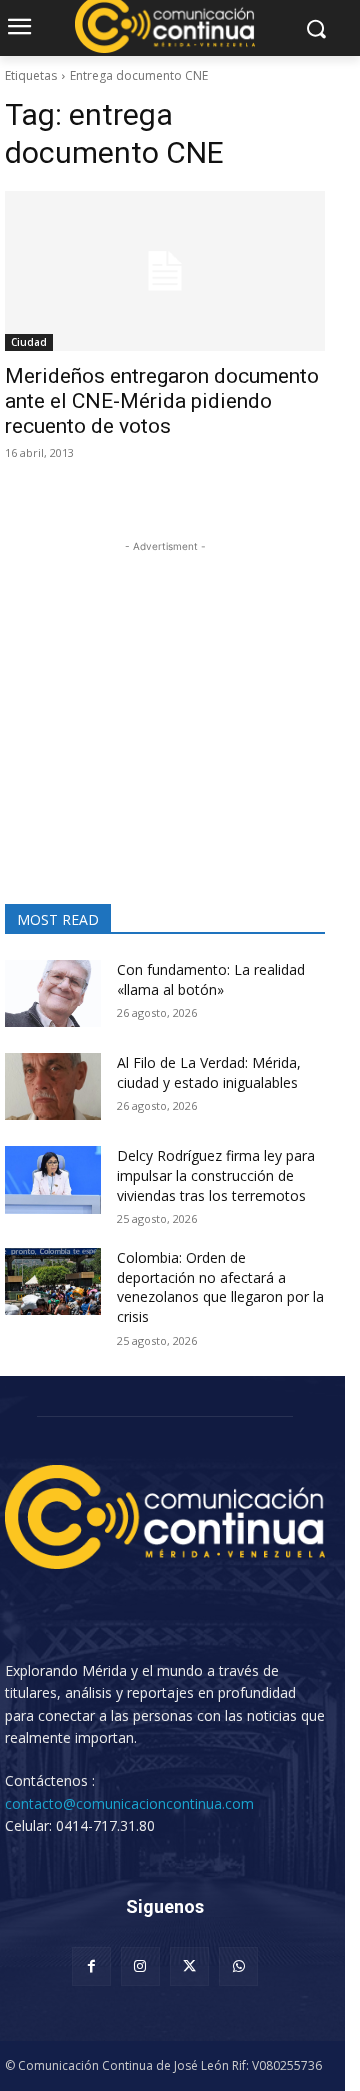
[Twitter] (189, 1966)
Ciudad (29, 342)
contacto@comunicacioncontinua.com (129, 1803)
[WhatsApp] (238, 1966)
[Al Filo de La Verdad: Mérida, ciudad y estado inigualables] (53, 1086)
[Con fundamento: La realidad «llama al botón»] (53, 993)
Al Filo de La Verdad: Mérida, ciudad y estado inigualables (209, 1072)
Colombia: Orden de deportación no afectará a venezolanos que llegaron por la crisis (220, 1287)
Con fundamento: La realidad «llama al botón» (211, 979)
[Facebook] (91, 1966)
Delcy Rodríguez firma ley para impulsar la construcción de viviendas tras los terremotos (216, 1175)
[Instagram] (140, 1966)
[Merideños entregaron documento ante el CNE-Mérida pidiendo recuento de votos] (165, 271)
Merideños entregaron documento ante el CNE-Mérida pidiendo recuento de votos (162, 401)
